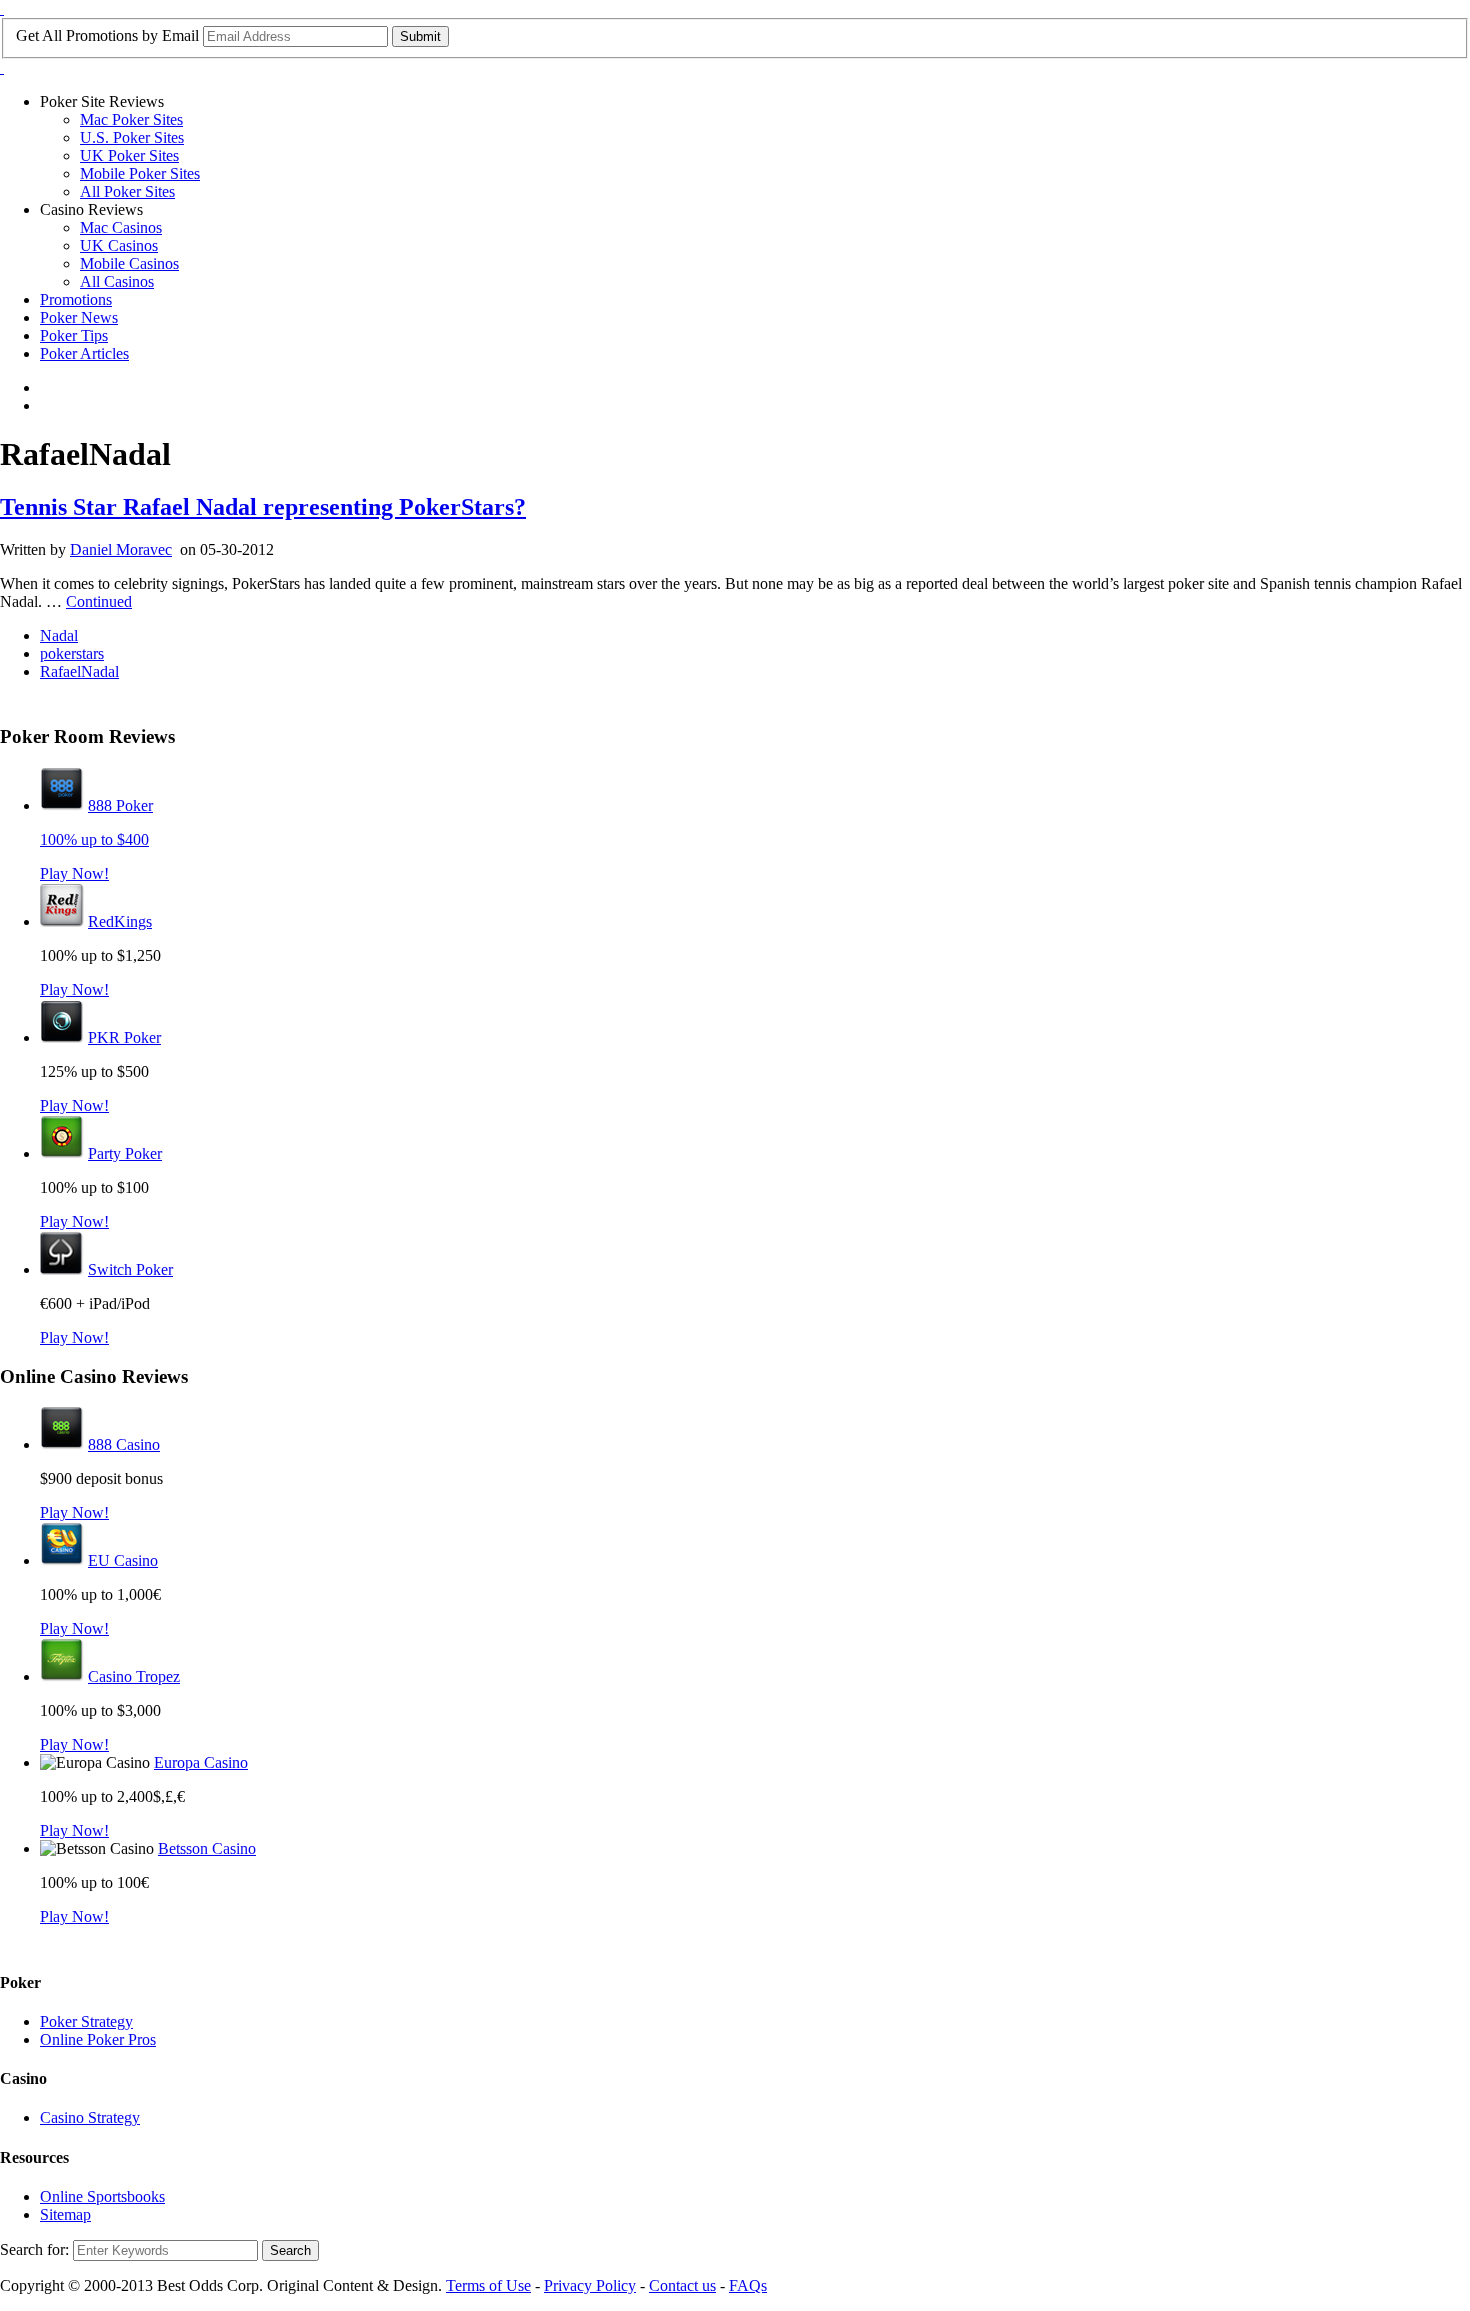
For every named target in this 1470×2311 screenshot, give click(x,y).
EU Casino (123, 1560)
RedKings (120, 921)
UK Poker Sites (129, 155)
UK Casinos (119, 245)
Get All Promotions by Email (107, 35)
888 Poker (120, 805)
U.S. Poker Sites (132, 137)
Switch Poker (130, 1269)
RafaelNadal (79, 671)
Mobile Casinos (129, 263)
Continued (99, 601)
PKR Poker (124, 1037)
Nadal (59, 635)
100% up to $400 (94, 839)
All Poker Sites (127, 191)
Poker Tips (74, 335)
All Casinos (117, 281)
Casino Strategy (90, 2117)
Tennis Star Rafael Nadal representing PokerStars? (263, 507)
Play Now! (74, 873)
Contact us (682, 2285)
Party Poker (125, 1153)
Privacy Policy (590, 2285)
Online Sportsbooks (102, 2196)
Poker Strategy (86, 2021)
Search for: (34, 2249)
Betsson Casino (207, 1848)
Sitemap (65, 2214)
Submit (420, 36)
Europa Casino (201, 1762)
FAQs (748, 2285)
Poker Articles (84, 353)
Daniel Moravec (121, 549)
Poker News (79, 317)
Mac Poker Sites (131, 119)
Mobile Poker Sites (140, 173)
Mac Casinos (121, 227)
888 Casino (124, 1444)
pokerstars (72, 653)
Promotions (76, 299)
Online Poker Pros (98, 2039)
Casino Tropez (134, 1676)
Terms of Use (488, 2285)
